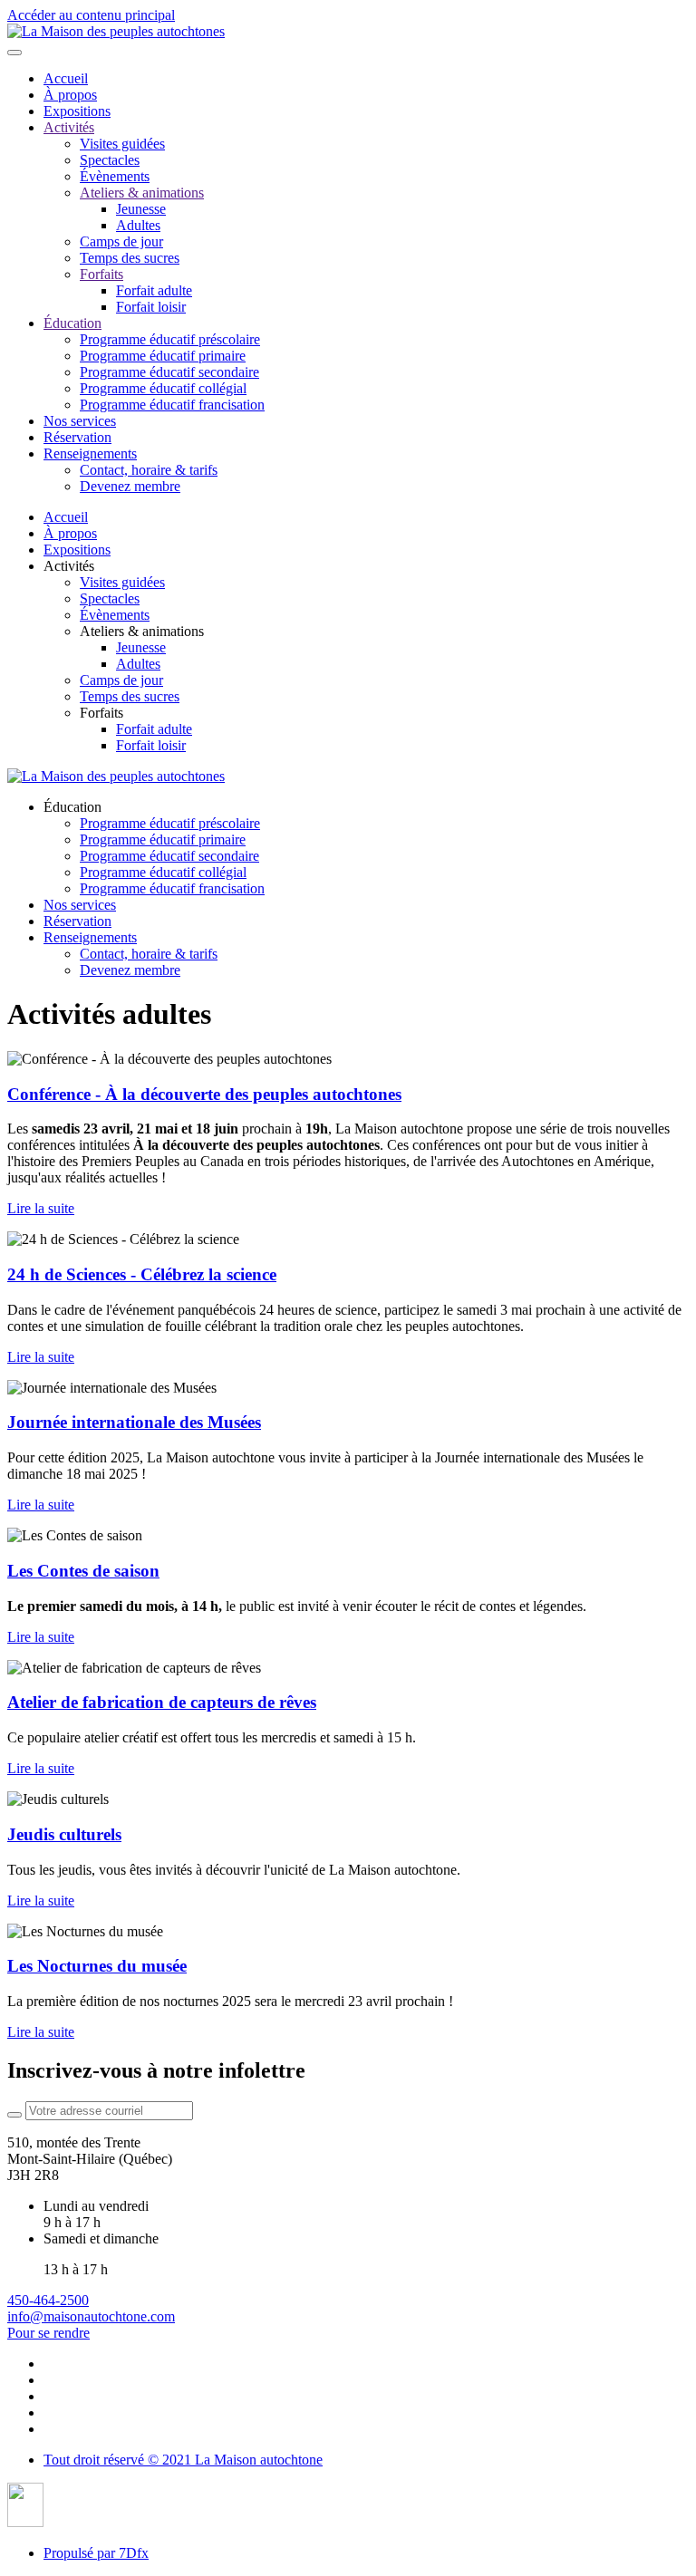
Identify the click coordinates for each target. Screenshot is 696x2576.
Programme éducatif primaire (163, 356)
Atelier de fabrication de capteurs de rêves (162, 1702)
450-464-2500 (48, 2300)
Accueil (66, 78)
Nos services (80, 421)
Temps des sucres (130, 258)
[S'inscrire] (14, 2115)
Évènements (115, 176)
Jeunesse (141, 209)
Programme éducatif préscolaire (170, 339)
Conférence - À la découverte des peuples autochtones (204, 1094)
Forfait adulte (154, 290)
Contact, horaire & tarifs (149, 470)
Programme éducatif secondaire (169, 372)
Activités (69, 127)
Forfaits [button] (101, 713)
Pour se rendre (48, 2333)
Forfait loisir (151, 307)
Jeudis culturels (64, 1834)
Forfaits (101, 274)
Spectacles (110, 160)
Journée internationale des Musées (134, 1422)
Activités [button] (69, 566)
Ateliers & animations (142, 193)
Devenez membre (130, 486)
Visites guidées (122, 144)
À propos (70, 95)
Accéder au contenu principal (91, 15)
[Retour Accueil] (116, 31)
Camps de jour (121, 241)
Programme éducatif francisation (172, 405)
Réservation (77, 437)
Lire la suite (41, 1208)
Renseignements (90, 453)
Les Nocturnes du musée (97, 1966)
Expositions (77, 111)
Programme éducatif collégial (163, 388)
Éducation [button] (72, 807)
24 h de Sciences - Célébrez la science (142, 1274)
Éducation (72, 323)
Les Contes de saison (83, 1571)
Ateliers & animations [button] (142, 631)
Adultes (138, 225)
